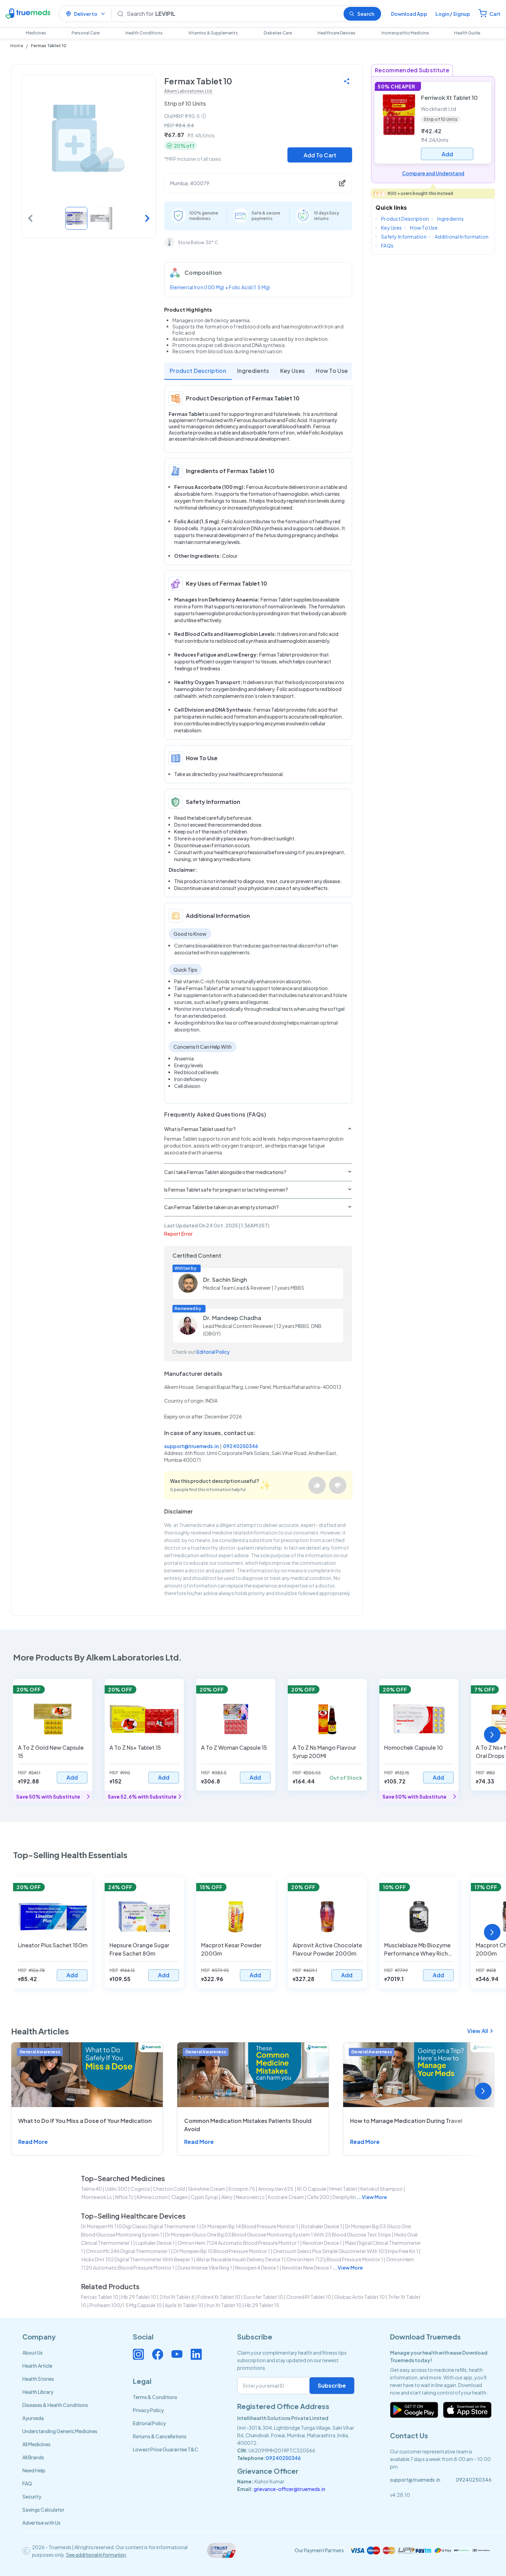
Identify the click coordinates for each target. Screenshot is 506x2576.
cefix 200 (318, 2197)
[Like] (317, 1485)
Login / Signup (453, 14)
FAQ (27, 2483)
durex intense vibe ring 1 (205, 2268)
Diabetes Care (278, 33)
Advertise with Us (41, 2523)
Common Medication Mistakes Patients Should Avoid (248, 2125)
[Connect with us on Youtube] (177, 2354)
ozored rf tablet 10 (309, 2297)
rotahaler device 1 (322, 2226)
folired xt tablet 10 (219, 2297)
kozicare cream (286, 2197)
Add (72, 1777)
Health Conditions (144, 33)
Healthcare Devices (336, 33)
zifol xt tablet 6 (177, 2297)
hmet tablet (343, 2189)
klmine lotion (152, 2197)
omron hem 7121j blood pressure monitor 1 (335, 2259)
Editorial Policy (213, 1352)
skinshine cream (207, 2189)
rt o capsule (312, 2189)
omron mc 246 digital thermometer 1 (128, 2251)
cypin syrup (204, 2197)
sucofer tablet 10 (263, 2297)
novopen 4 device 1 (257, 2268)
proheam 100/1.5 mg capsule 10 (126, 2305)
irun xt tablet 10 (224, 2305)
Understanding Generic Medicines (60, 2431)
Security (32, 2496)
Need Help (34, 2470)
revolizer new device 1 (307, 2268)
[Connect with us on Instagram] (138, 2354)
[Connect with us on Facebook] (158, 2354)
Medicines (36, 33)
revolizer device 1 (322, 2243)
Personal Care (86, 33)
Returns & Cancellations (160, 2436)
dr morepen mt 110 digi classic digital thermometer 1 (140, 2226)
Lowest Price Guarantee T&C (166, 2449)
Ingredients (253, 371)
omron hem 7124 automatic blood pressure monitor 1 (239, 2243)
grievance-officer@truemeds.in (289, 2489)
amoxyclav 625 (276, 2189)
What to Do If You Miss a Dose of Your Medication (85, 2121)
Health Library (38, 2392)
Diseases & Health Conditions (55, 2405)
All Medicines (36, 2444)
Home (17, 46)
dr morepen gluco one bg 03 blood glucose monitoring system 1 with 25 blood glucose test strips (278, 2234)
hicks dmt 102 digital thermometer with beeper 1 (137, 2259)
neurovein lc (250, 2197)
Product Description (198, 371)
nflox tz (124, 2197)
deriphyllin (344, 2197)
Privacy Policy (148, 2410)
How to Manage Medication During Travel (406, 2121)
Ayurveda (33, 2418)
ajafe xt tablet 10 (184, 2305)
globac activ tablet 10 (360, 2297)
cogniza (140, 2189)
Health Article (37, 2366)
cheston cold (169, 2189)
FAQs (387, 245)
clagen (179, 2197)
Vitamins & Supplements (213, 33)
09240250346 (241, 1446)
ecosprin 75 (242, 2189)
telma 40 (91, 2189)
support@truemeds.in (191, 1446)
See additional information (96, 2555)
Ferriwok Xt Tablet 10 (449, 98)
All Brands (33, 2457)
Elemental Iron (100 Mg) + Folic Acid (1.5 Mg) (220, 287)
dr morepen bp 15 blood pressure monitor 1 (222, 2251)
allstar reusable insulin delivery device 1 (240, 2259)
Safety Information (404, 237)
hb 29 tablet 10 (139, 2297)
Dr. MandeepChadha (232, 1318)
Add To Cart (320, 155)
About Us (33, 2353)
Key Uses (293, 371)
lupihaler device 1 (155, 2243)
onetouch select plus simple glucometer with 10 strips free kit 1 (346, 2251)
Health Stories (38, 2379)
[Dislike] (338, 1485)
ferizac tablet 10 (100, 2297)
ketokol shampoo (382, 2189)
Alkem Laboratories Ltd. (188, 91)
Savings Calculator (43, 2510)
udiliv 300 (116, 2189)
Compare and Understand (433, 173)
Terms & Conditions (155, 2397)
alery (227, 2197)
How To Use (332, 371)
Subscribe (332, 2385)
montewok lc (97, 2197)
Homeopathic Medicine (405, 33)
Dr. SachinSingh (225, 1280)
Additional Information (462, 237)
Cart (495, 14)
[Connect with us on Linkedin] (196, 2354)
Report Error (178, 1234)
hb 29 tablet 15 (262, 2305)
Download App (409, 14)
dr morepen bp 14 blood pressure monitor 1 (250, 2226)
